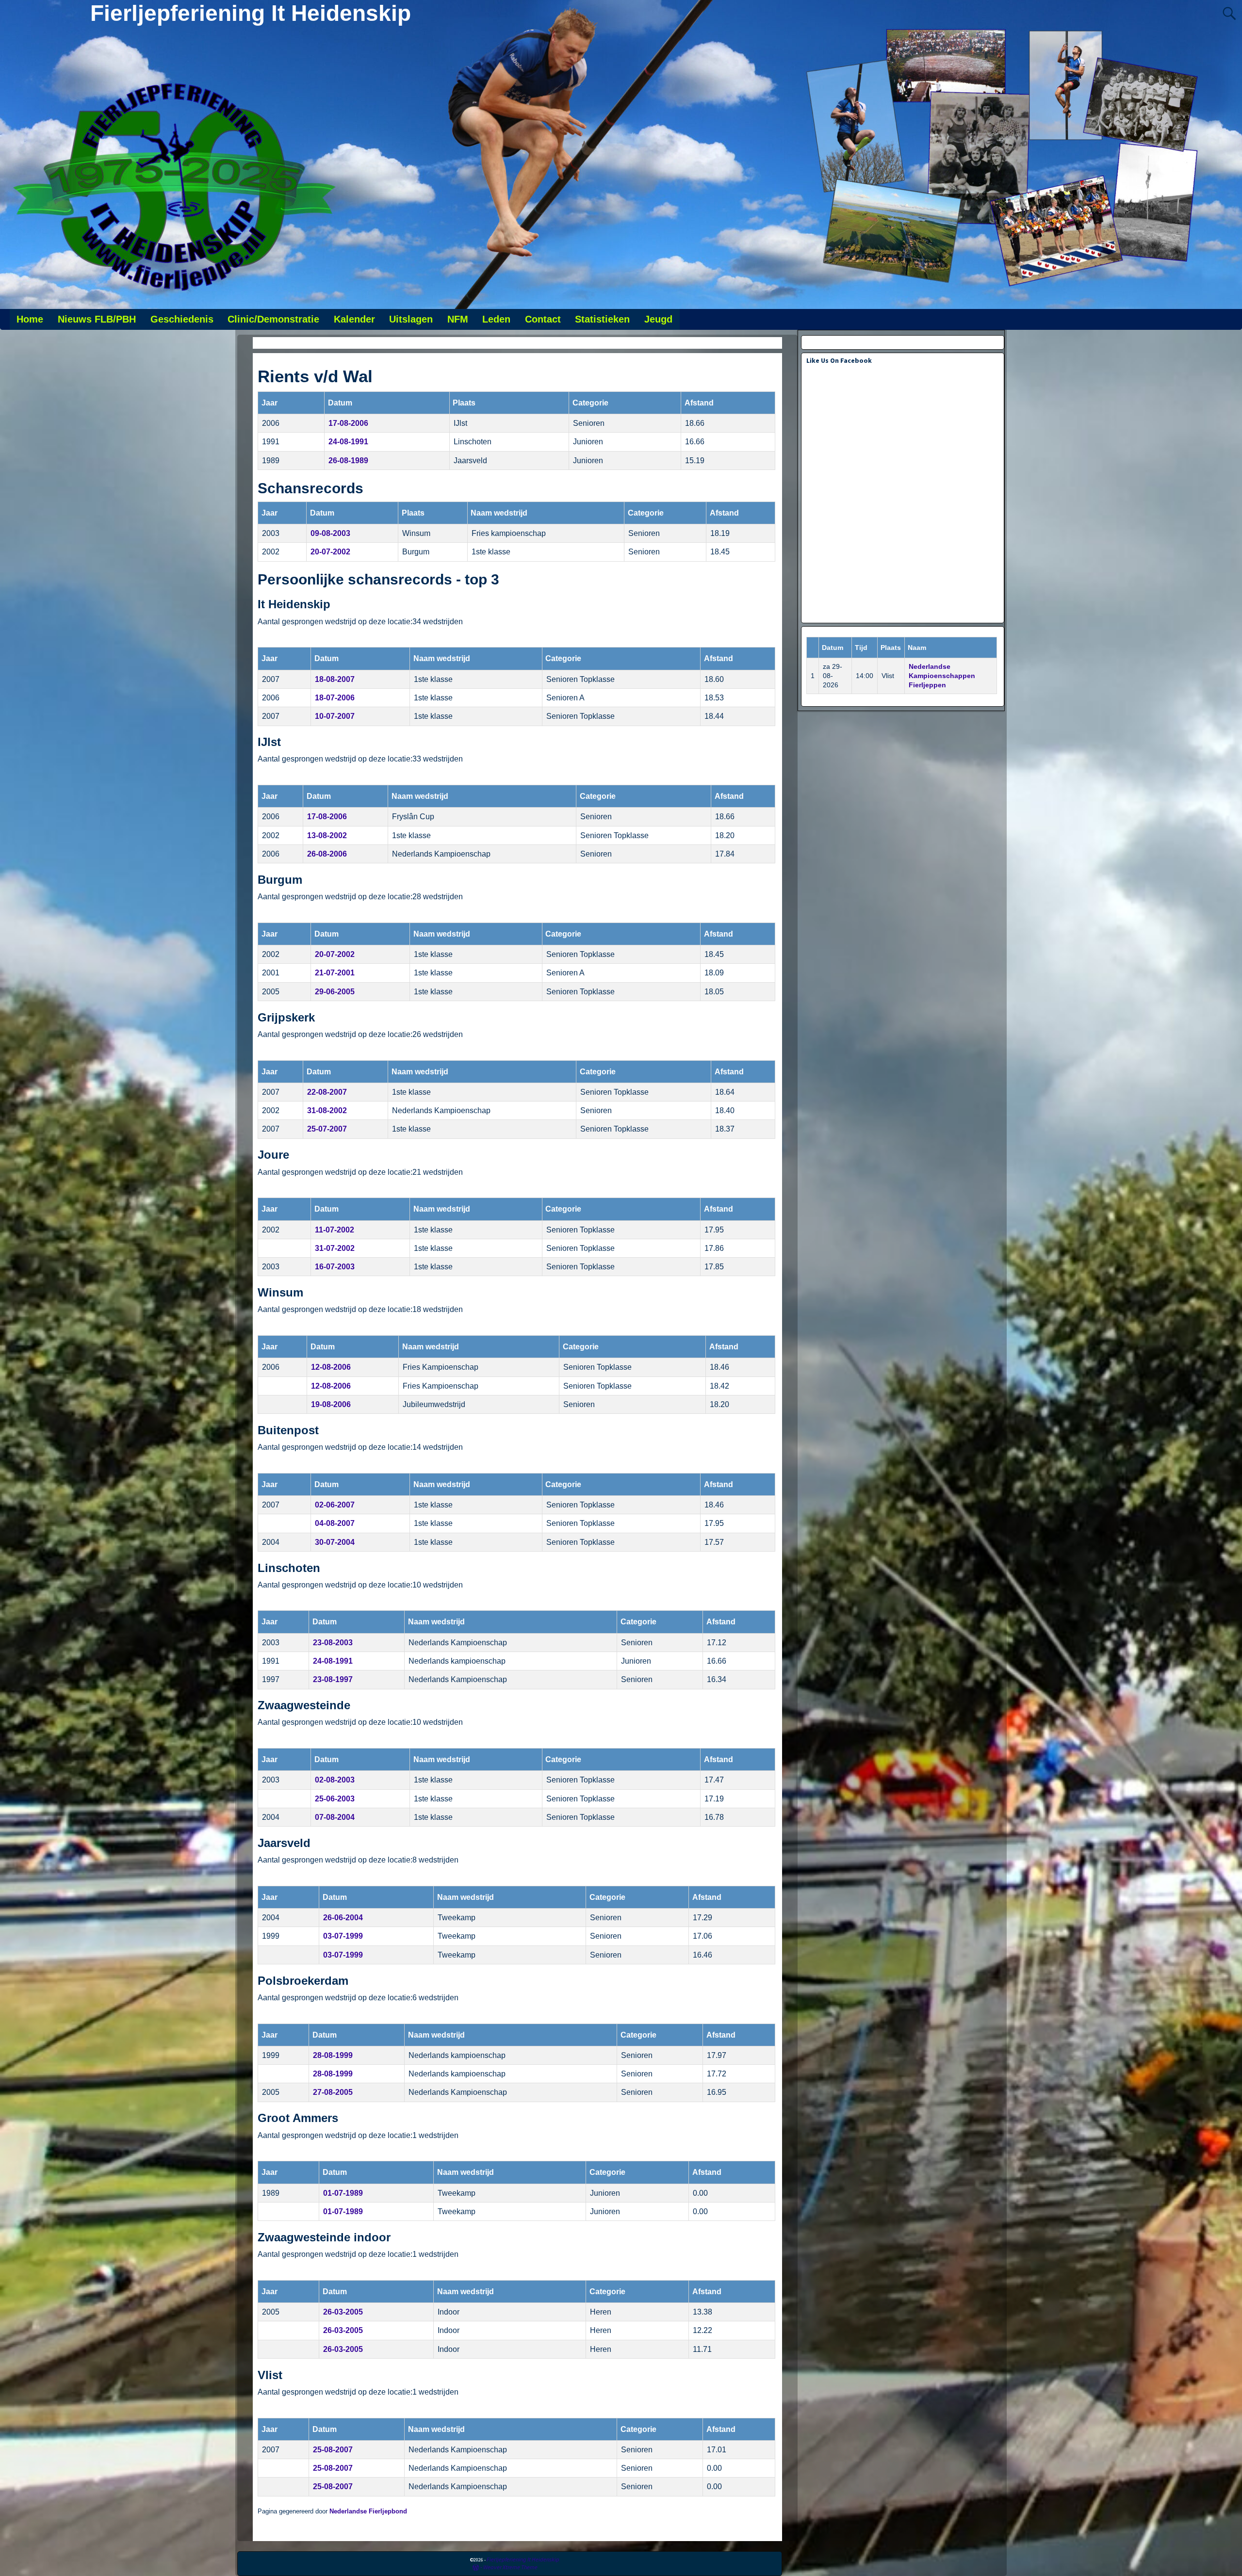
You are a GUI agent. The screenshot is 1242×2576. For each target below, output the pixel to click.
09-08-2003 (330, 533)
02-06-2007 (335, 1505)
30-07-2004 (335, 1542)
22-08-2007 (327, 1092)
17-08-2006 (348, 423)
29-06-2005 (335, 992)
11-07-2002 (335, 1230)
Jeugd (658, 319)
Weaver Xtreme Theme (510, 2567)
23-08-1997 (333, 1679)
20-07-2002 (330, 552)
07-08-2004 (335, 1817)
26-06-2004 (343, 1918)
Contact (543, 319)
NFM (458, 319)
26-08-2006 (327, 854)
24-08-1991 (348, 442)
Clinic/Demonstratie (273, 319)
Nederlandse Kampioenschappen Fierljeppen (942, 676)
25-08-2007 (333, 2450)
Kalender (354, 319)
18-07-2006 (335, 698)
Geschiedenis (182, 319)
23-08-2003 (333, 1643)
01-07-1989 (343, 2193)
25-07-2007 (327, 1129)
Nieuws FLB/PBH (97, 319)
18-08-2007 (335, 679)
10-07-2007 (335, 716)
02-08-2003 (335, 1780)
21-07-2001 (335, 973)
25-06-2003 (335, 1799)
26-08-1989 (348, 461)
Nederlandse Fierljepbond (368, 2511)
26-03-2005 (343, 2312)
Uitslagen (411, 319)
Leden (496, 319)
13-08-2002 (327, 835)
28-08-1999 (333, 2055)
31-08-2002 (327, 1110)
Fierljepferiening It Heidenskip (251, 13)
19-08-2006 (331, 1404)
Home (30, 319)
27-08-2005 (333, 2092)
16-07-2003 (335, 1267)
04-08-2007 (335, 1523)
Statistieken (602, 319)
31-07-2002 (335, 1248)
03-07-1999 (343, 1936)
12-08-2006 (331, 1367)
